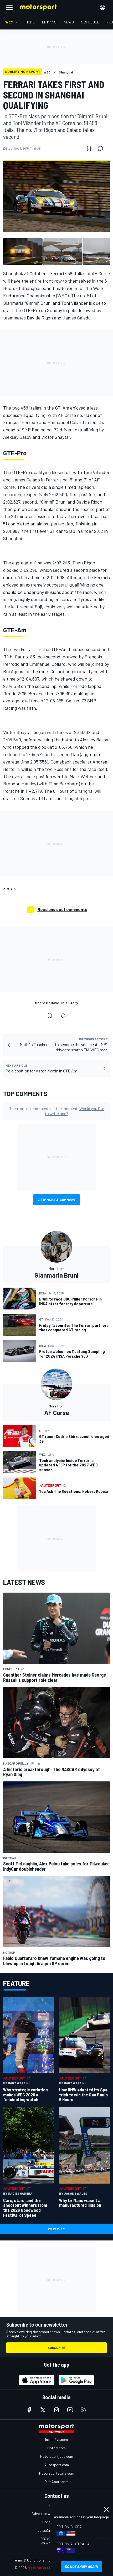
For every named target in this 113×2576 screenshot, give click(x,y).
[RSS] (84, 2410)
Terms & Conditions (29, 2560)
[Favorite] (89, 148)
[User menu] (102, 7)
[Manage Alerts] (63, 1016)
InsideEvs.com (56, 2439)
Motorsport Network (46, 2567)
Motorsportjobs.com (57, 2456)
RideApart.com (57, 2482)
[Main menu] (9, 7)
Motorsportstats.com (57, 2473)
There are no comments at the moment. (57, 1111)
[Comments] (102, 148)
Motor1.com (56, 2448)
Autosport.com (57, 2465)
